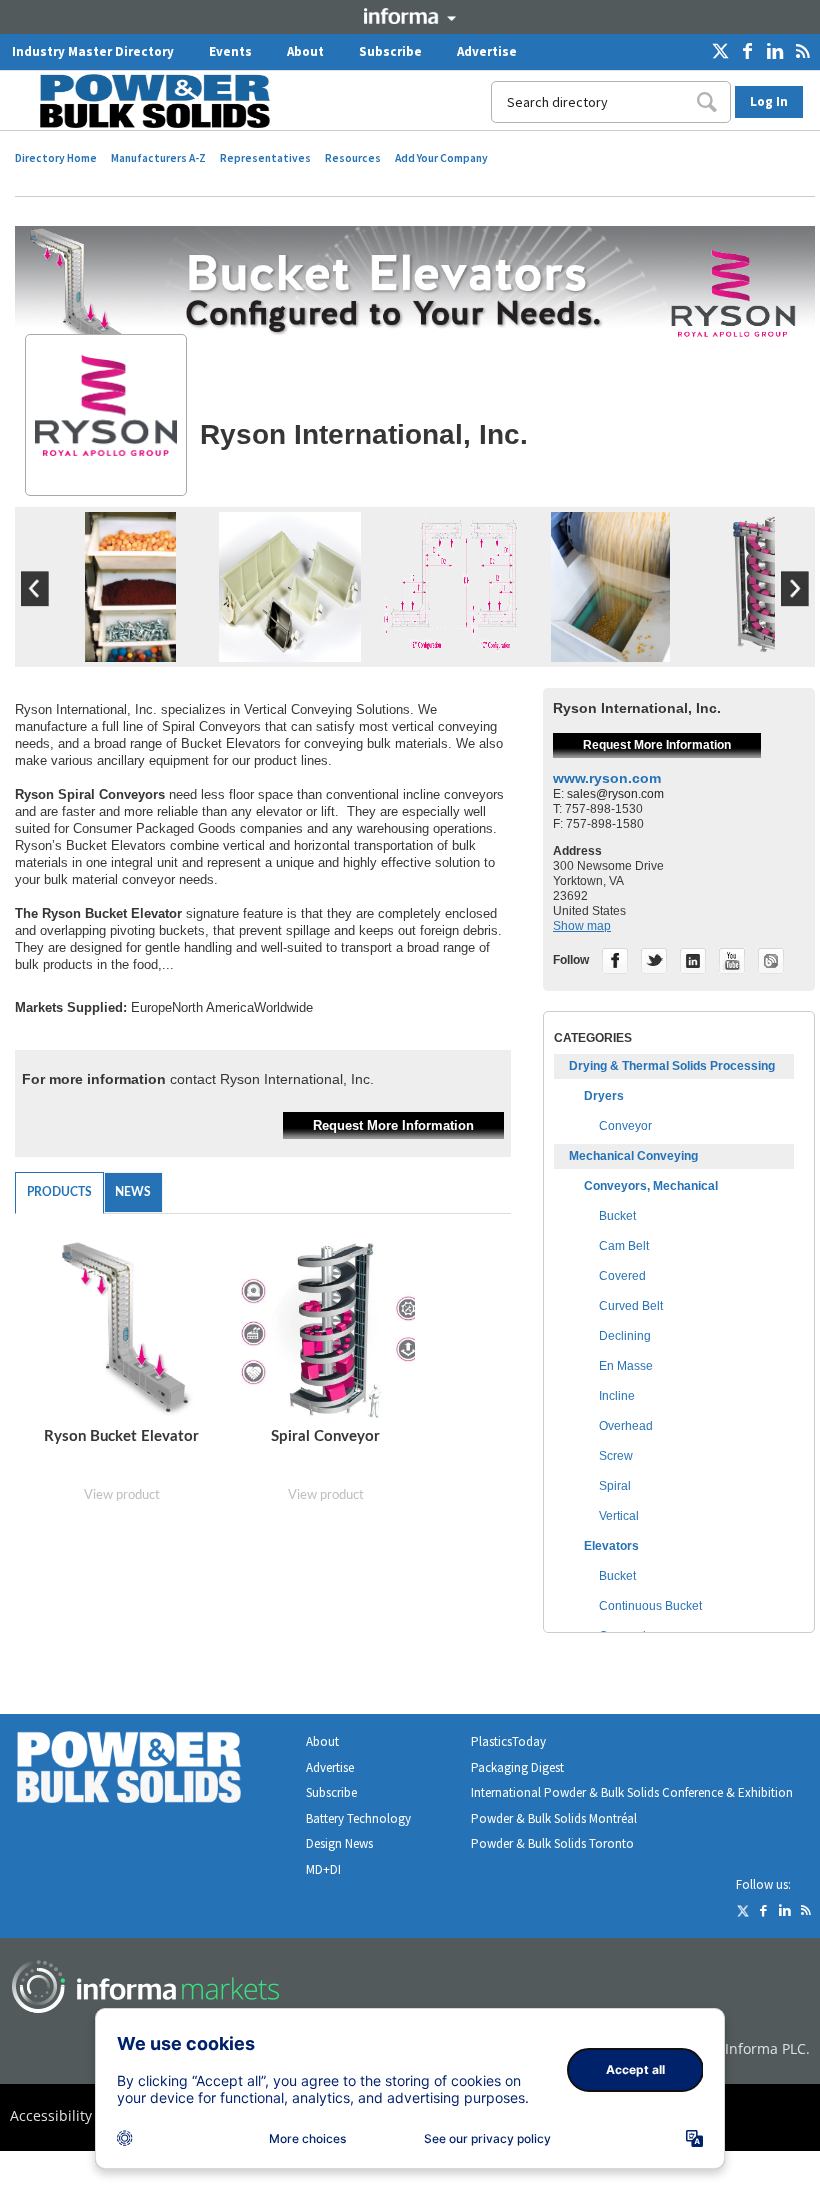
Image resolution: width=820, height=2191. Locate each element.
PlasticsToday (508, 1741)
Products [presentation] (59, 1192)
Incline (617, 1396)
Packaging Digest (517, 1767)
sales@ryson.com (615, 794)
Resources (353, 158)
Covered (622, 1276)
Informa (410, 16)
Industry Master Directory (93, 51)
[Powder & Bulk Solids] (153, 1771)
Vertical (619, 1516)
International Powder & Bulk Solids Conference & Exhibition (632, 1792)
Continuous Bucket (650, 1606)
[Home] (142, 101)
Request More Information (393, 1125)
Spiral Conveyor (325, 1436)
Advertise (487, 51)
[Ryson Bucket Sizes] (290, 657)
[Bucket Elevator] (130, 657)
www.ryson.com (607, 778)
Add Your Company (441, 158)
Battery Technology (358, 1818)
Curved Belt (631, 1306)
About (305, 51)
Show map (582, 926)
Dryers (604, 1096)
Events (230, 51)
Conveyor (625, 1126)
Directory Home (56, 158)
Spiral (615, 1486)
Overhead (626, 1426)
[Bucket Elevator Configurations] (450, 657)
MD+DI (323, 1869)
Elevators (611, 1546)
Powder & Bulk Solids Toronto (552, 1843)
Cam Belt (624, 1246)
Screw (616, 1456)
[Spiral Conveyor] (770, 657)
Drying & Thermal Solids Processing (672, 1066)
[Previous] (35, 602)
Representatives (265, 158)
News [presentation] (133, 1192)
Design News (339, 1843)
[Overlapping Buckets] (610, 657)
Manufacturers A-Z (158, 158)
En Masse (626, 1366)
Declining (625, 1336)
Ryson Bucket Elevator (121, 1436)
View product (122, 1495)
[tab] (59, 1193)
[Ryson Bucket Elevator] (125, 1330)
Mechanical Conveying (633, 1156)
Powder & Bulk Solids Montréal (554, 1818)
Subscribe (390, 51)
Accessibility (51, 2115)
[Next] (795, 602)
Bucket (617, 1216)
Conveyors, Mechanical (651, 1186)
